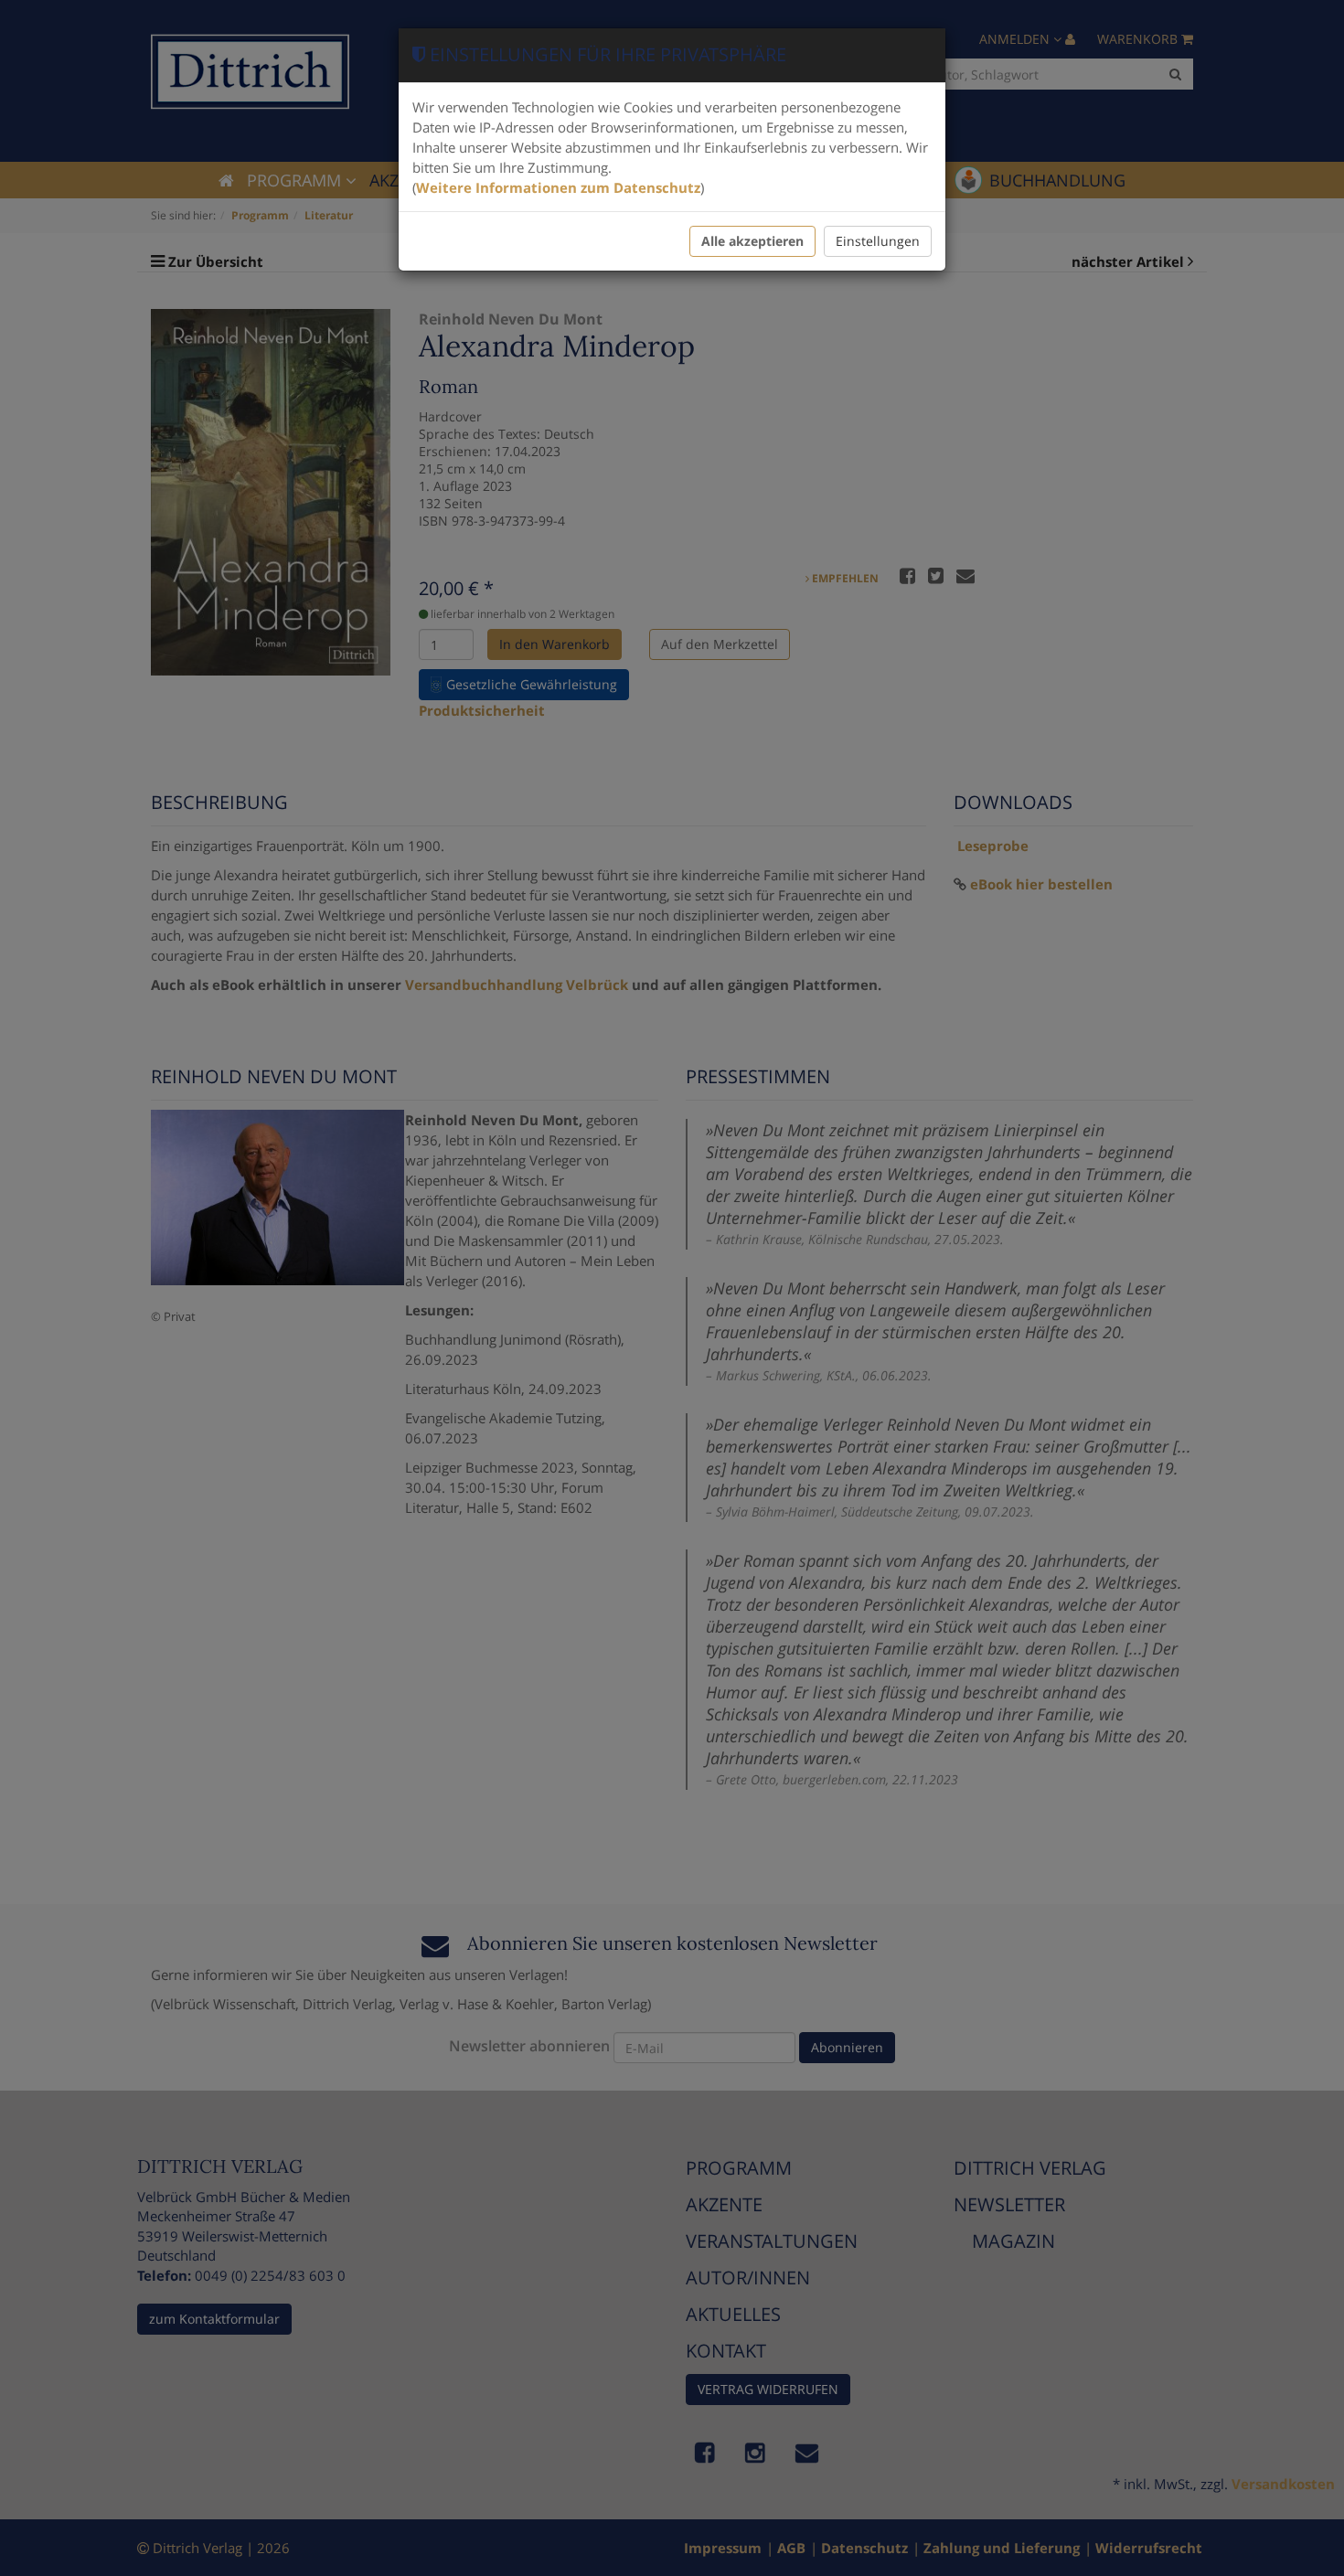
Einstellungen (878, 241)
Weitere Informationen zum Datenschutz (558, 187)
